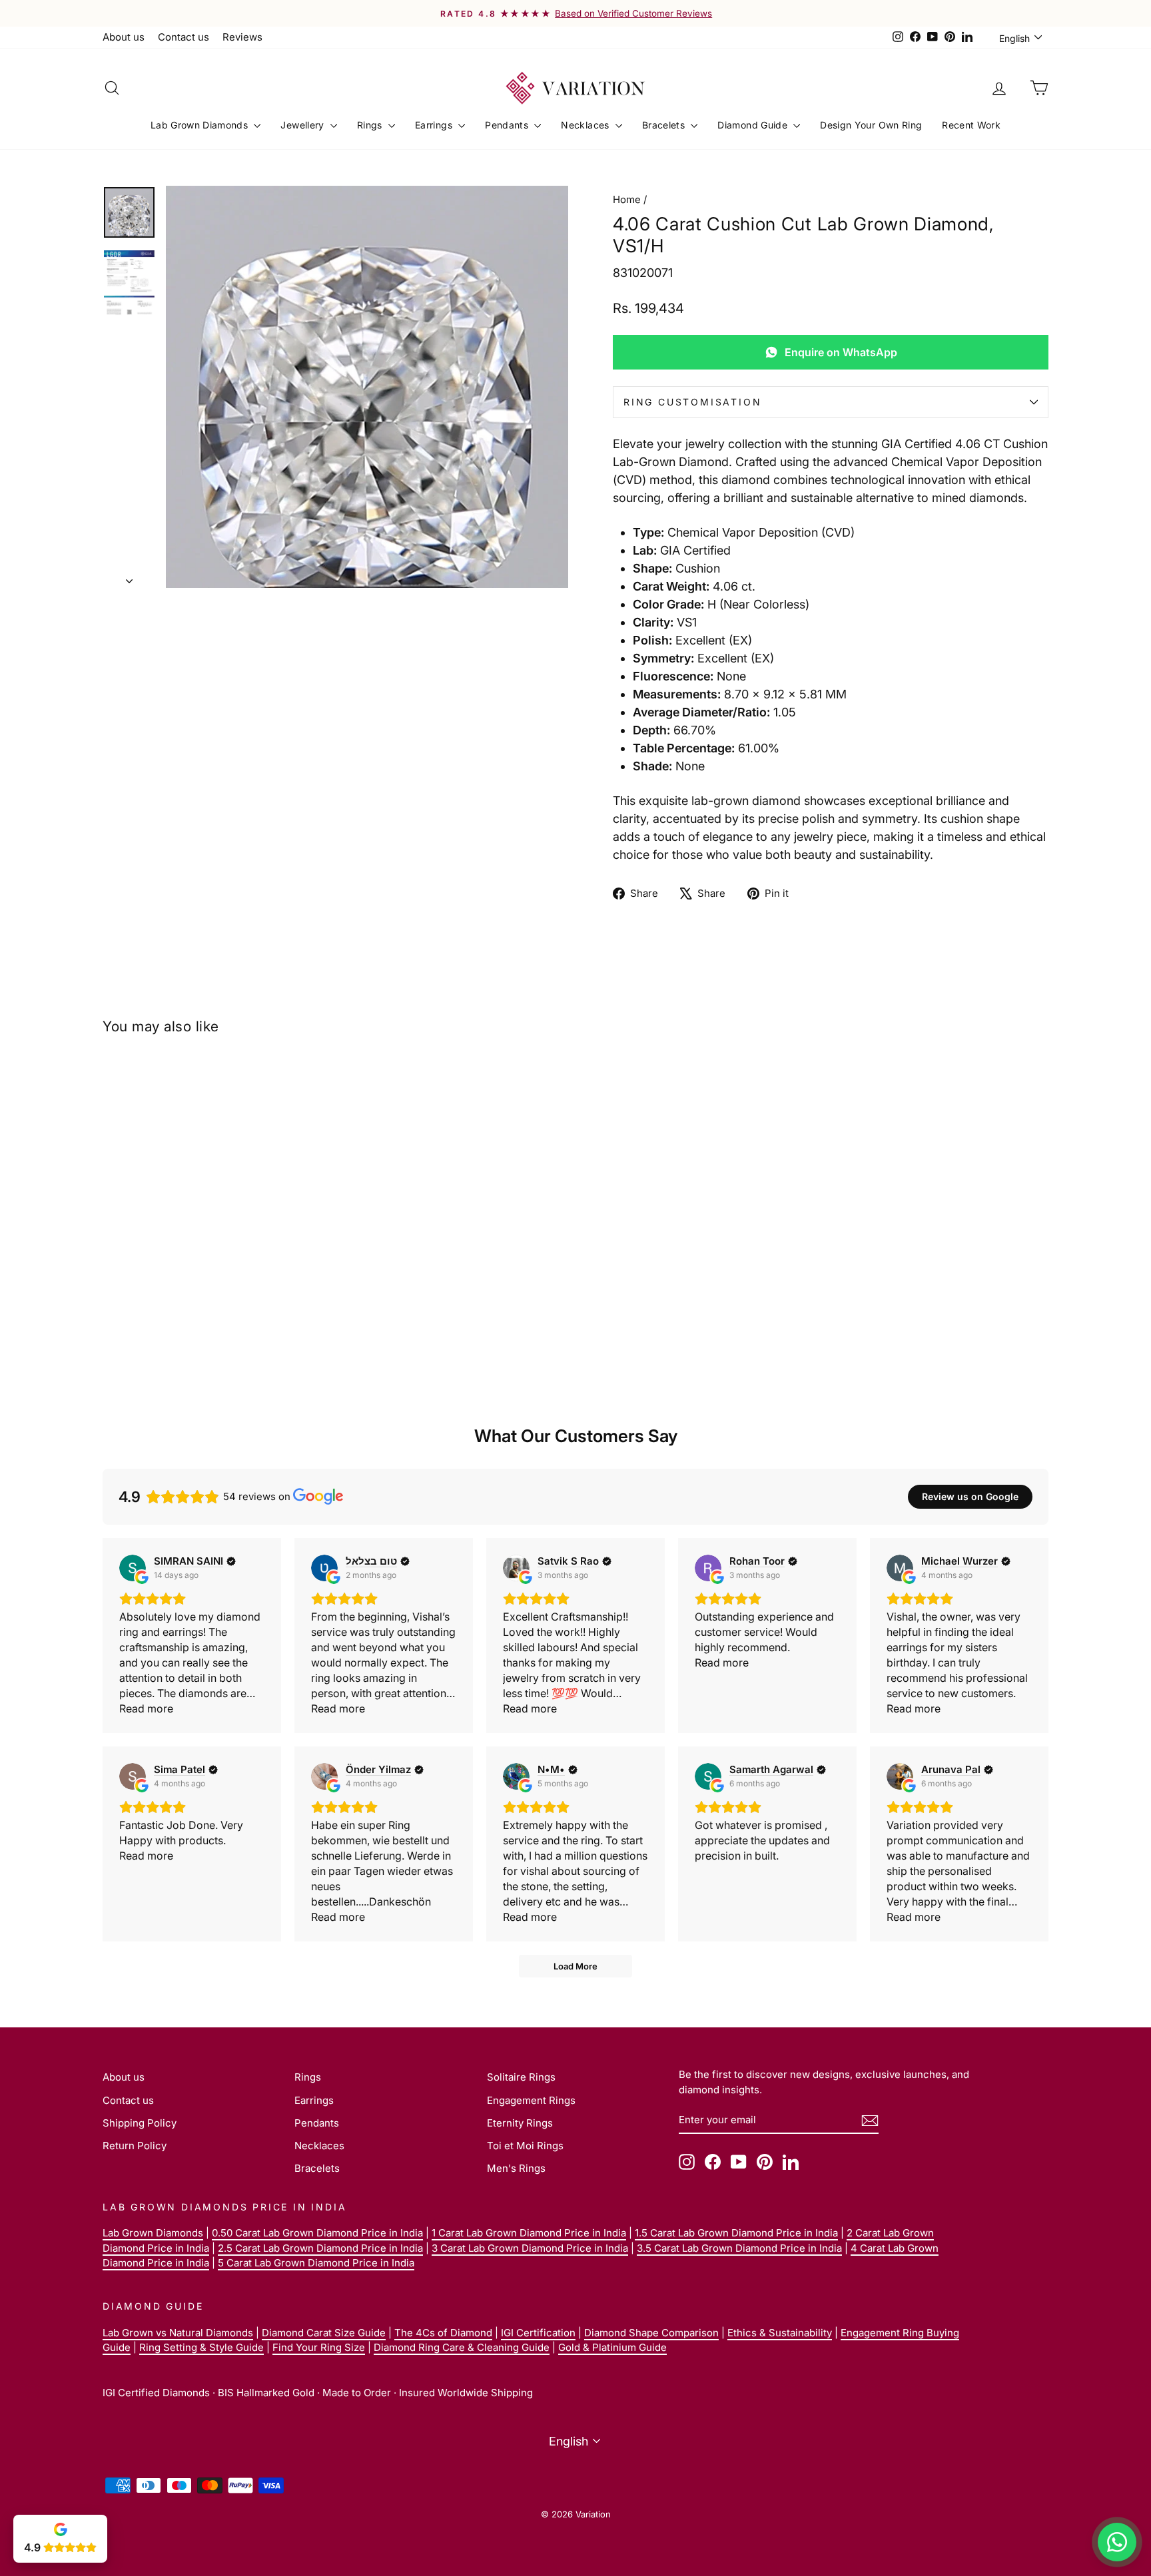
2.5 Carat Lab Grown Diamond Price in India (320, 2248)
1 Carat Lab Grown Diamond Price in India (529, 2233)
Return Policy (135, 2146)
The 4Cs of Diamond (443, 2333)
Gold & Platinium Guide (612, 2347)
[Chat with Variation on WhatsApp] (1117, 2542)
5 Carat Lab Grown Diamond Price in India (316, 2263)
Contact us (184, 37)
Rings (371, 125)
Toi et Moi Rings (525, 2146)
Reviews (242, 37)
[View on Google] (133, 1568)
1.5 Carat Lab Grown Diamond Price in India (736, 2233)
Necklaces (586, 125)
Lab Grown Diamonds (201, 125)
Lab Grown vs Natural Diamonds (178, 2333)
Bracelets (665, 125)
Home (627, 199)
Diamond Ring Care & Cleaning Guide (462, 2347)
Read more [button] (146, 1708)
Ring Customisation (692, 402)
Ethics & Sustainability (780, 2333)
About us (124, 37)
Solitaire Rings (521, 2077)
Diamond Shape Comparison (651, 2333)
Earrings (435, 125)
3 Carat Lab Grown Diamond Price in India (530, 2248)
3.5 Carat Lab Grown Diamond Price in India (739, 2248)
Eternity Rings (520, 2123)
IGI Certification (538, 2333)
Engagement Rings (531, 2100)
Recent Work (971, 125)
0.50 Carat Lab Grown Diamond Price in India (317, 2233)
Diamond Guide (754, 125)
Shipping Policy (140, 2123)
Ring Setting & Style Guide (201, 2347)
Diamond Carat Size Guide (324, 2333)
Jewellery (304, 125)
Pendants (508, 125)
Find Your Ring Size (319, 2347)
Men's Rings (516, 2168)
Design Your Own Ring (871, 125)
